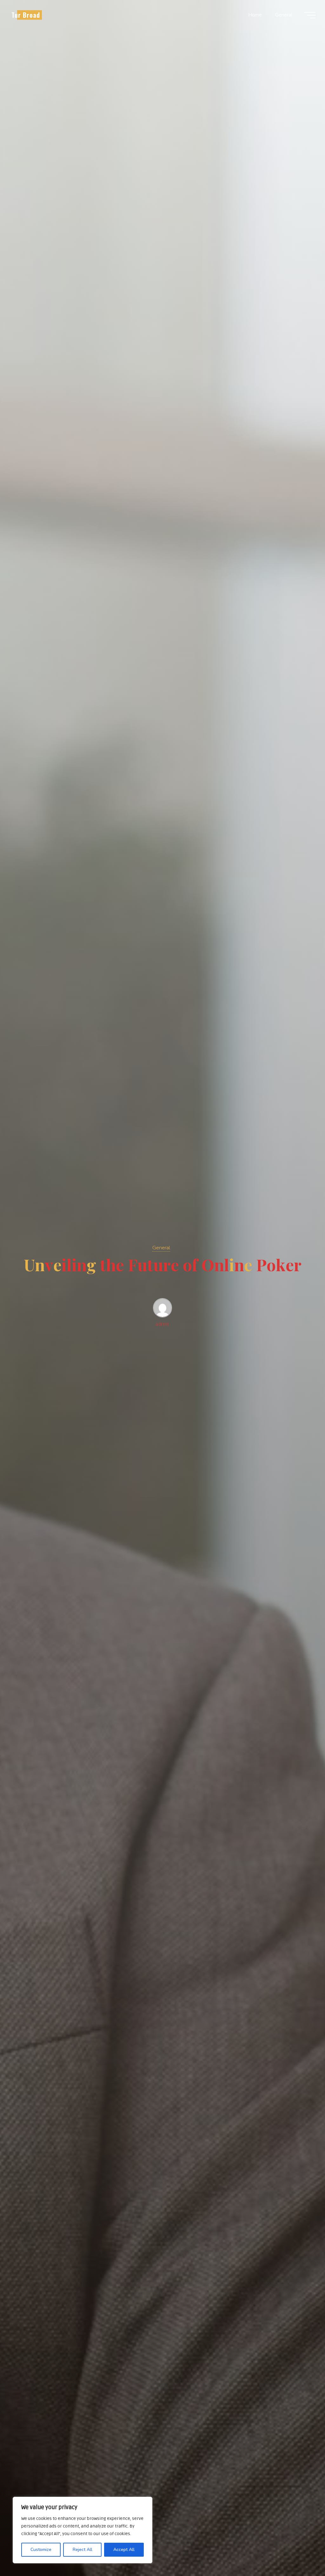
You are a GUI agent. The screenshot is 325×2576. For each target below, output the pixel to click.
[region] (83, 2530)
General (161, 1248)
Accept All (124, 2550)
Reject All (83, 2550)
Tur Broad (26, 15)
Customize (41, 2550)
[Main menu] (310, 15)
